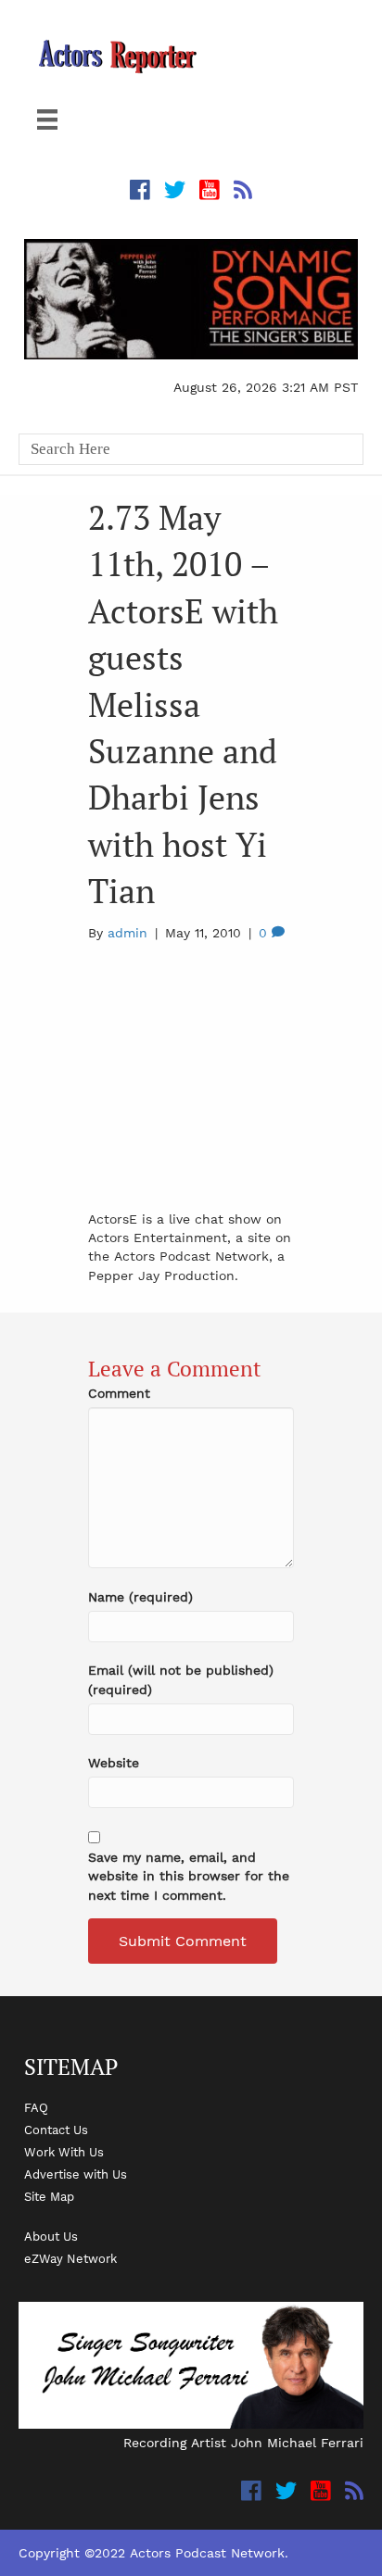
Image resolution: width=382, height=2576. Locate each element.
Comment (119, 1393)
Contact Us (56, 2130)
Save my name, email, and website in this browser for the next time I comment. (189, 1876)
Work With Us (64, 2152)
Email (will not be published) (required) (181, 1679)
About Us (51, 2236)
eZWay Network (70, 2258)
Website (114, 1763)
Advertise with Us (76, 2174)
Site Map (49, 2196)
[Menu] (47, 119)
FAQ (36, 2107)
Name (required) (140, 1597)
